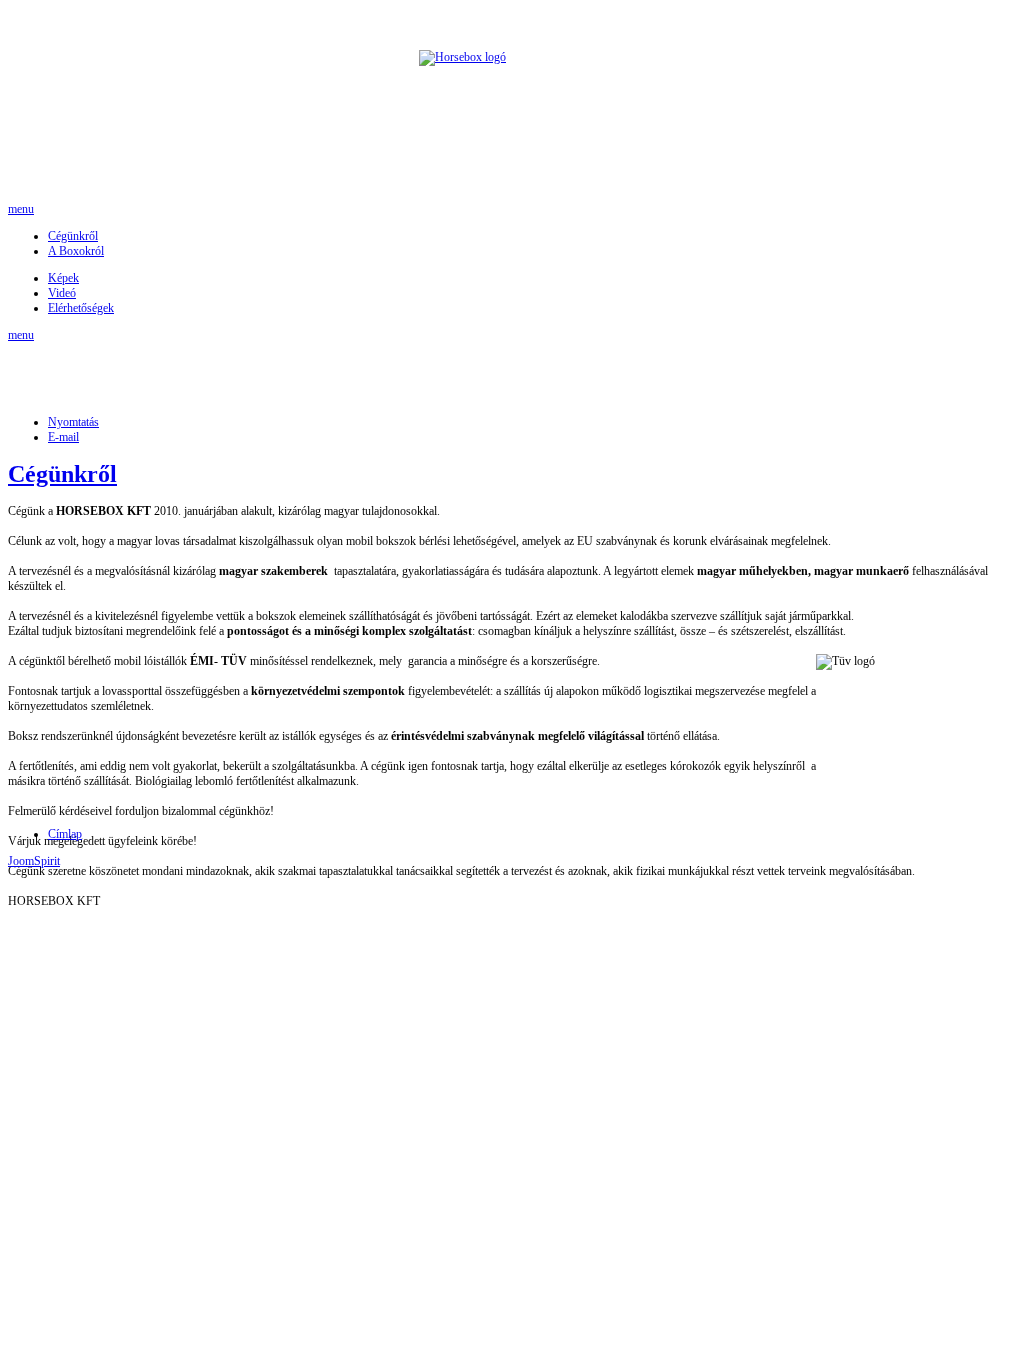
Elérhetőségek (81, 308)
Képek (63, 278)
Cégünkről (73, 236)
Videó (62, 293)
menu (21, 209)
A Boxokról (76, 251)
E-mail (63, 437)
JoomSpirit (34, 861)
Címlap (65, 834)
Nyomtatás (73, 422)
